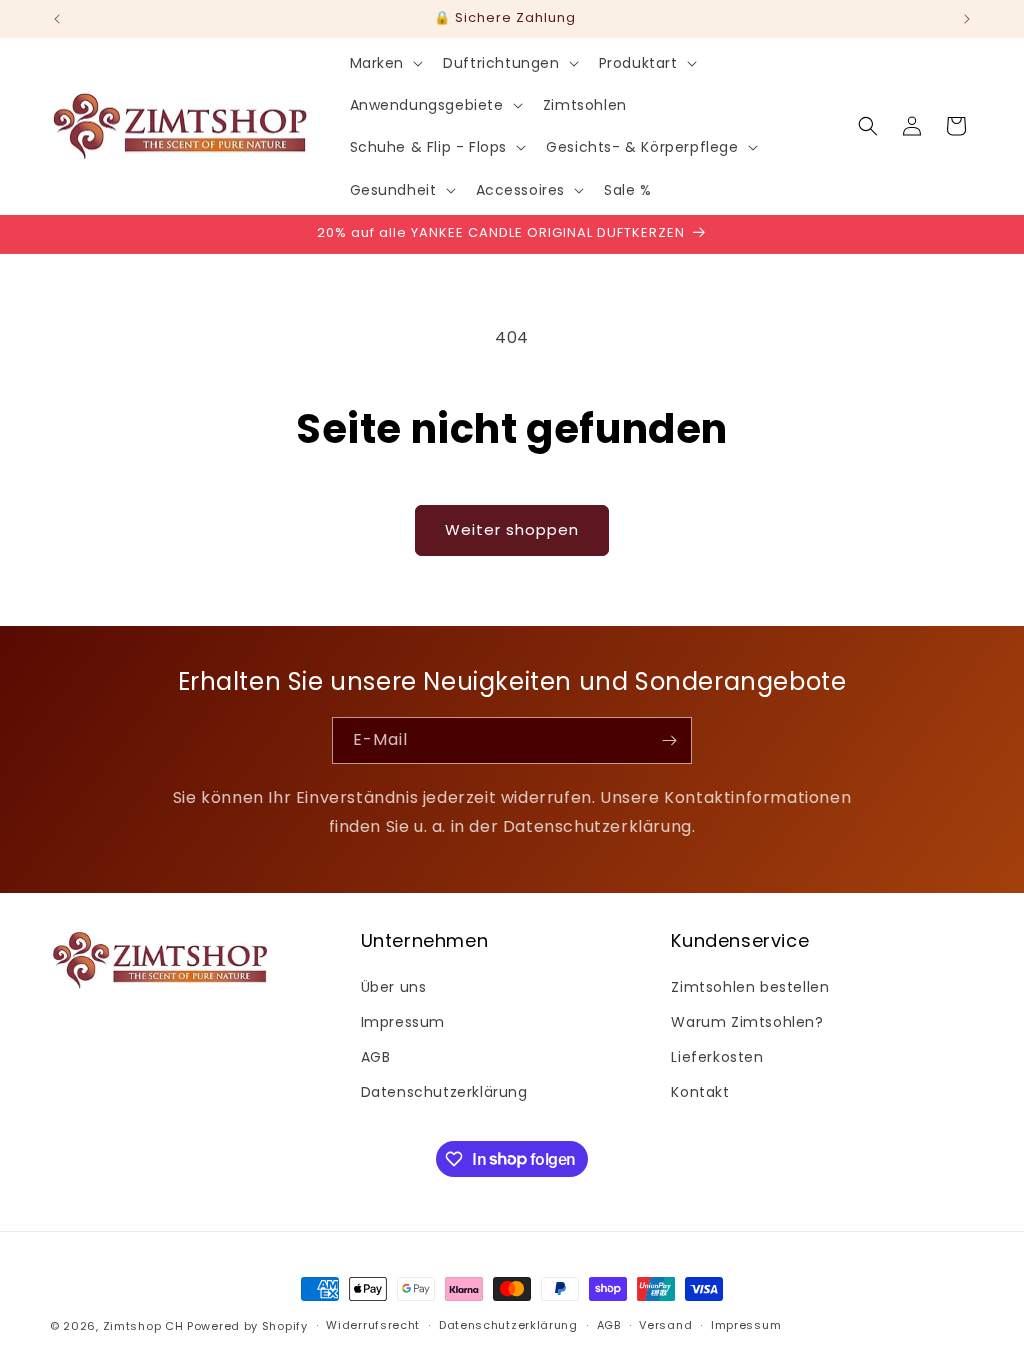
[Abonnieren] (669, 740)
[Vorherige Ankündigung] (57, 19)
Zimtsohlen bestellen (750, 987)
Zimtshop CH (143, 1326)
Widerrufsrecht (373, 1325)
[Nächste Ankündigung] (967, 19)
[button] (385, 63)
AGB (376, 1057)
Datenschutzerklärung (444, 1092)
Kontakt (700, 1092)
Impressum (403, 1022)
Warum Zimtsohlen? (747, 1022)
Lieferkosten (717, 1057)
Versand (665, 1325)
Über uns (394, 987)
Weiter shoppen (512, 529)
